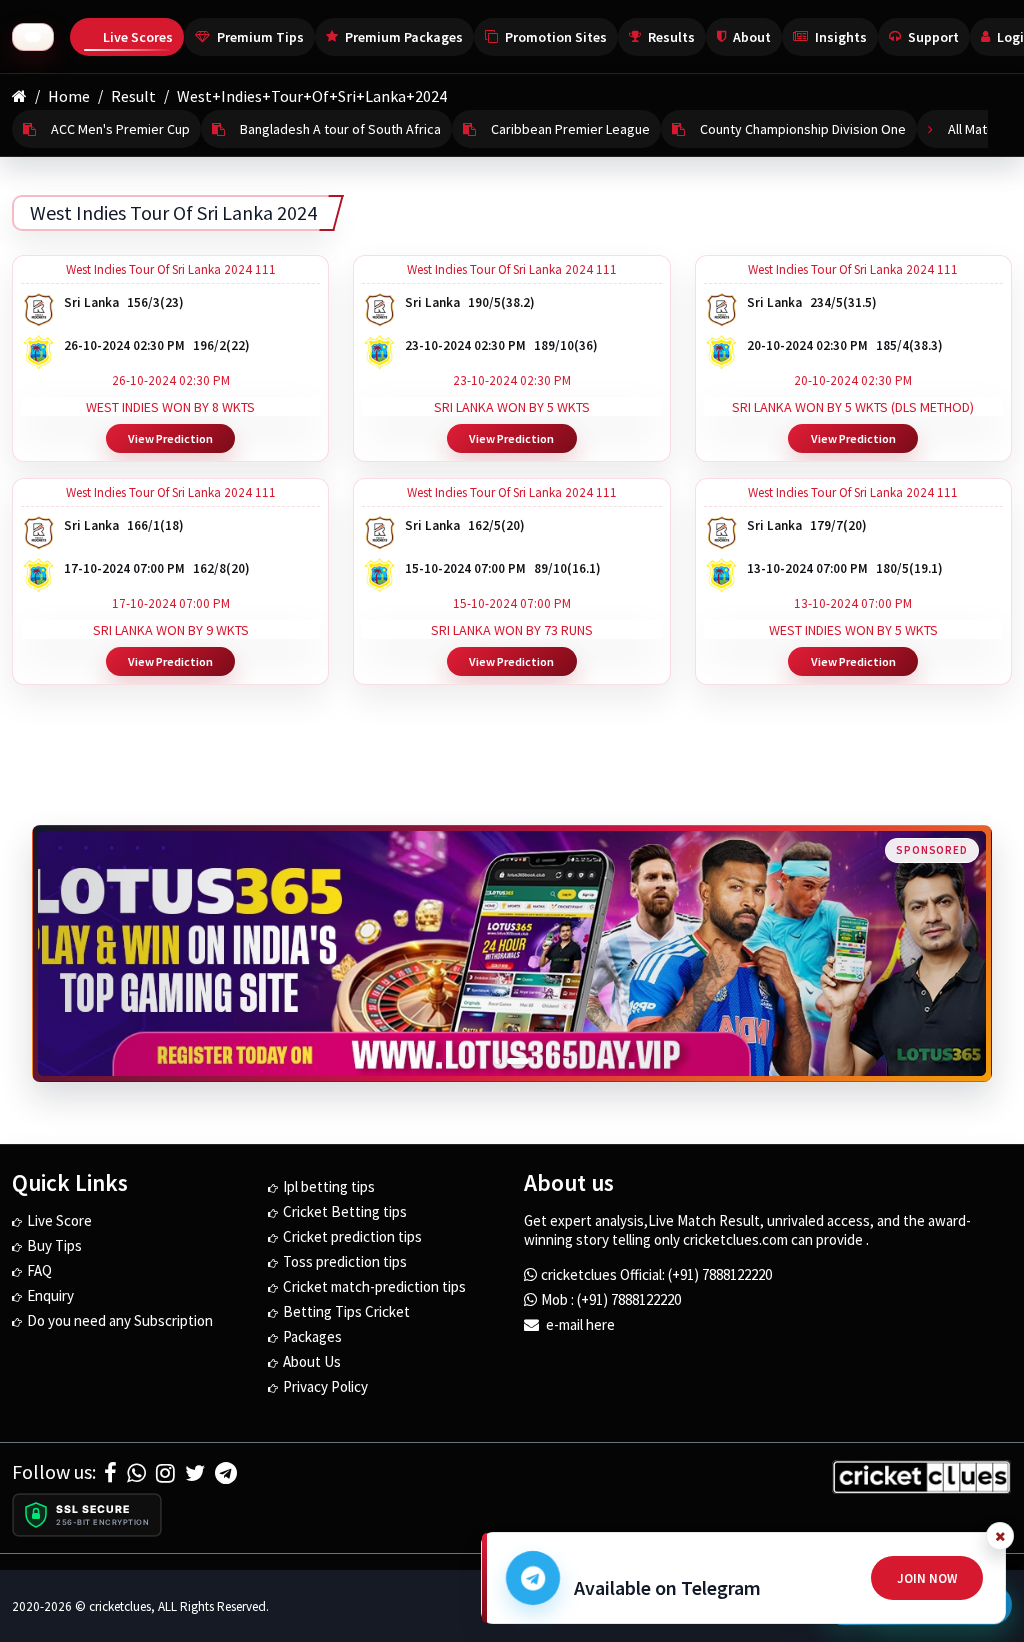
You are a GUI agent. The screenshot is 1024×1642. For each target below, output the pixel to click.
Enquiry (50, 1295)
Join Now (927, 1578)
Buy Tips (54, 1245)
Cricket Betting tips (345, 1211)
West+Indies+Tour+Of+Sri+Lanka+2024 (312, 96)
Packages (312, 1336)
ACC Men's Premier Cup (120, 129)
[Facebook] (110, 1473)
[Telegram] (226, 1473)
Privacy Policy (325, 1386)
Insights (841, 37)
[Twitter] (195, 1473)
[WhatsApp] (136, 1473)
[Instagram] (165, 1473)
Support (933, 37)
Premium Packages (404, 37)
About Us (312, 1361)
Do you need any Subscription (120, 1320)
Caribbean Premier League (570, 129)
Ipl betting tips (329, 1186)
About (752, 37)
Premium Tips (260, 37)
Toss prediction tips (345, 1261)
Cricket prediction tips (352, 1236)
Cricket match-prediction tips (374, 1286)
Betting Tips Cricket (346, 1311)
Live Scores (138, 37)
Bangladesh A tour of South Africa (340, 129)
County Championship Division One (803, 129)
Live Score (59, 1220)
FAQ (39, 1270)
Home (69, 96)
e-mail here (579, 1324)
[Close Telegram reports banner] (1000, 1536)
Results (671, 37)
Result (133, 96)
